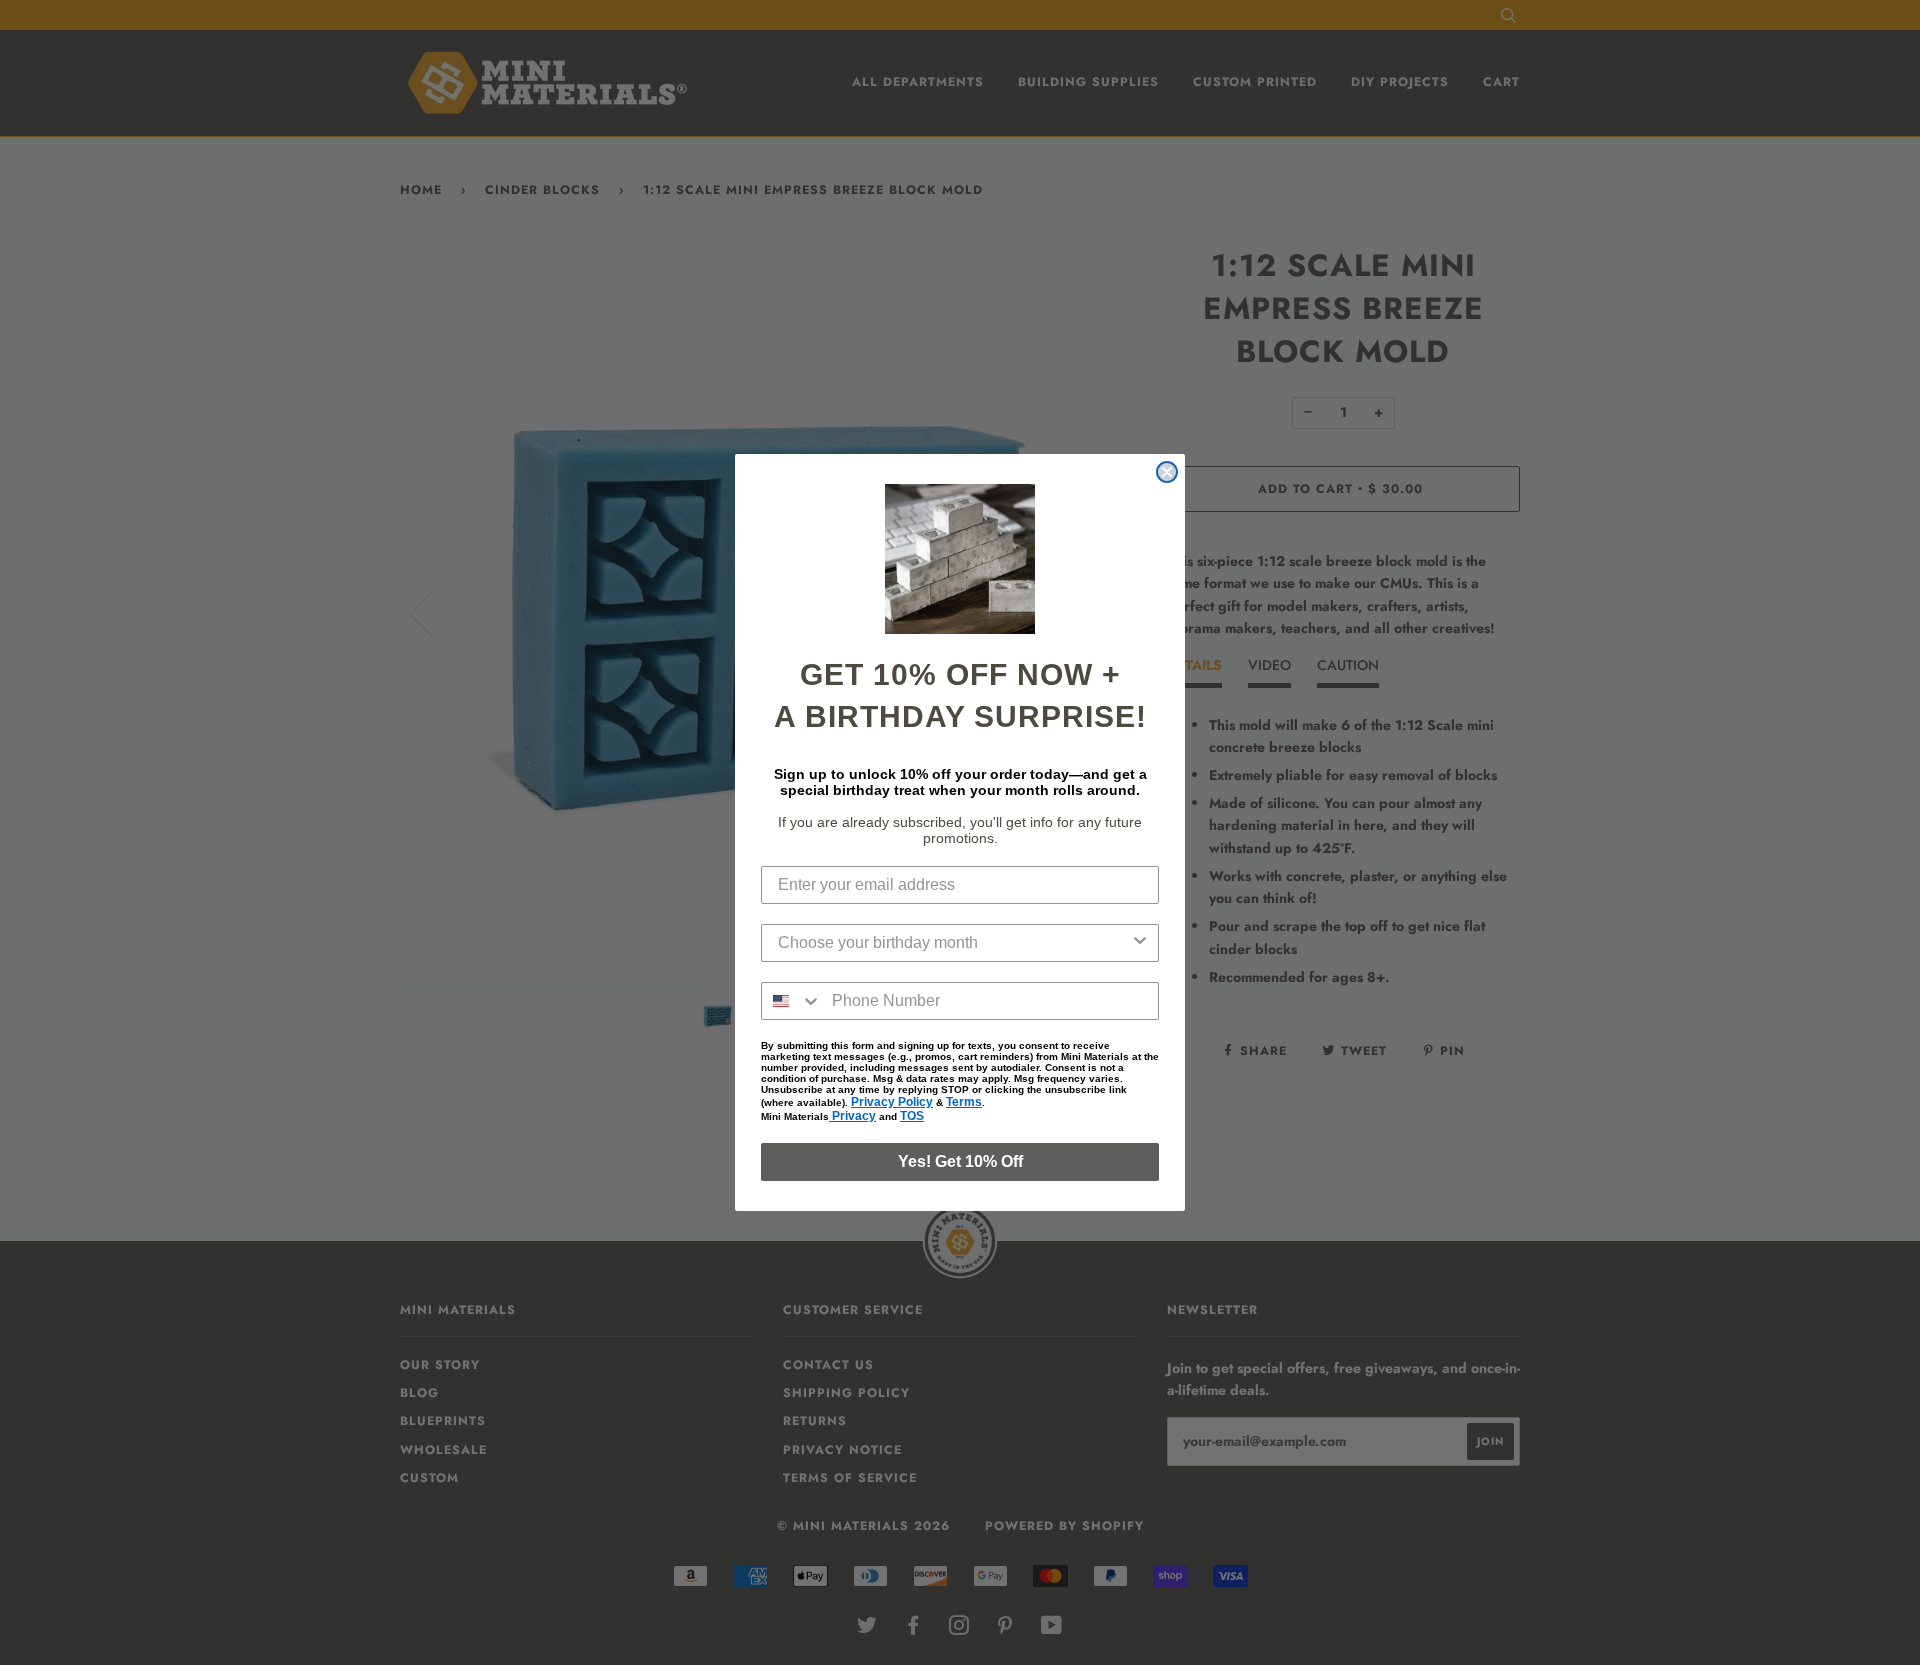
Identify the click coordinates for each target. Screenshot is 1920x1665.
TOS (912, 1116)
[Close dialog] (1167, 472)
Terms (964, 1102)
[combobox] (954, 943)
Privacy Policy (892, 1102)
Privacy (852, 1116)
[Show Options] (1140, 943)
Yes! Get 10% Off (960, 1161)
